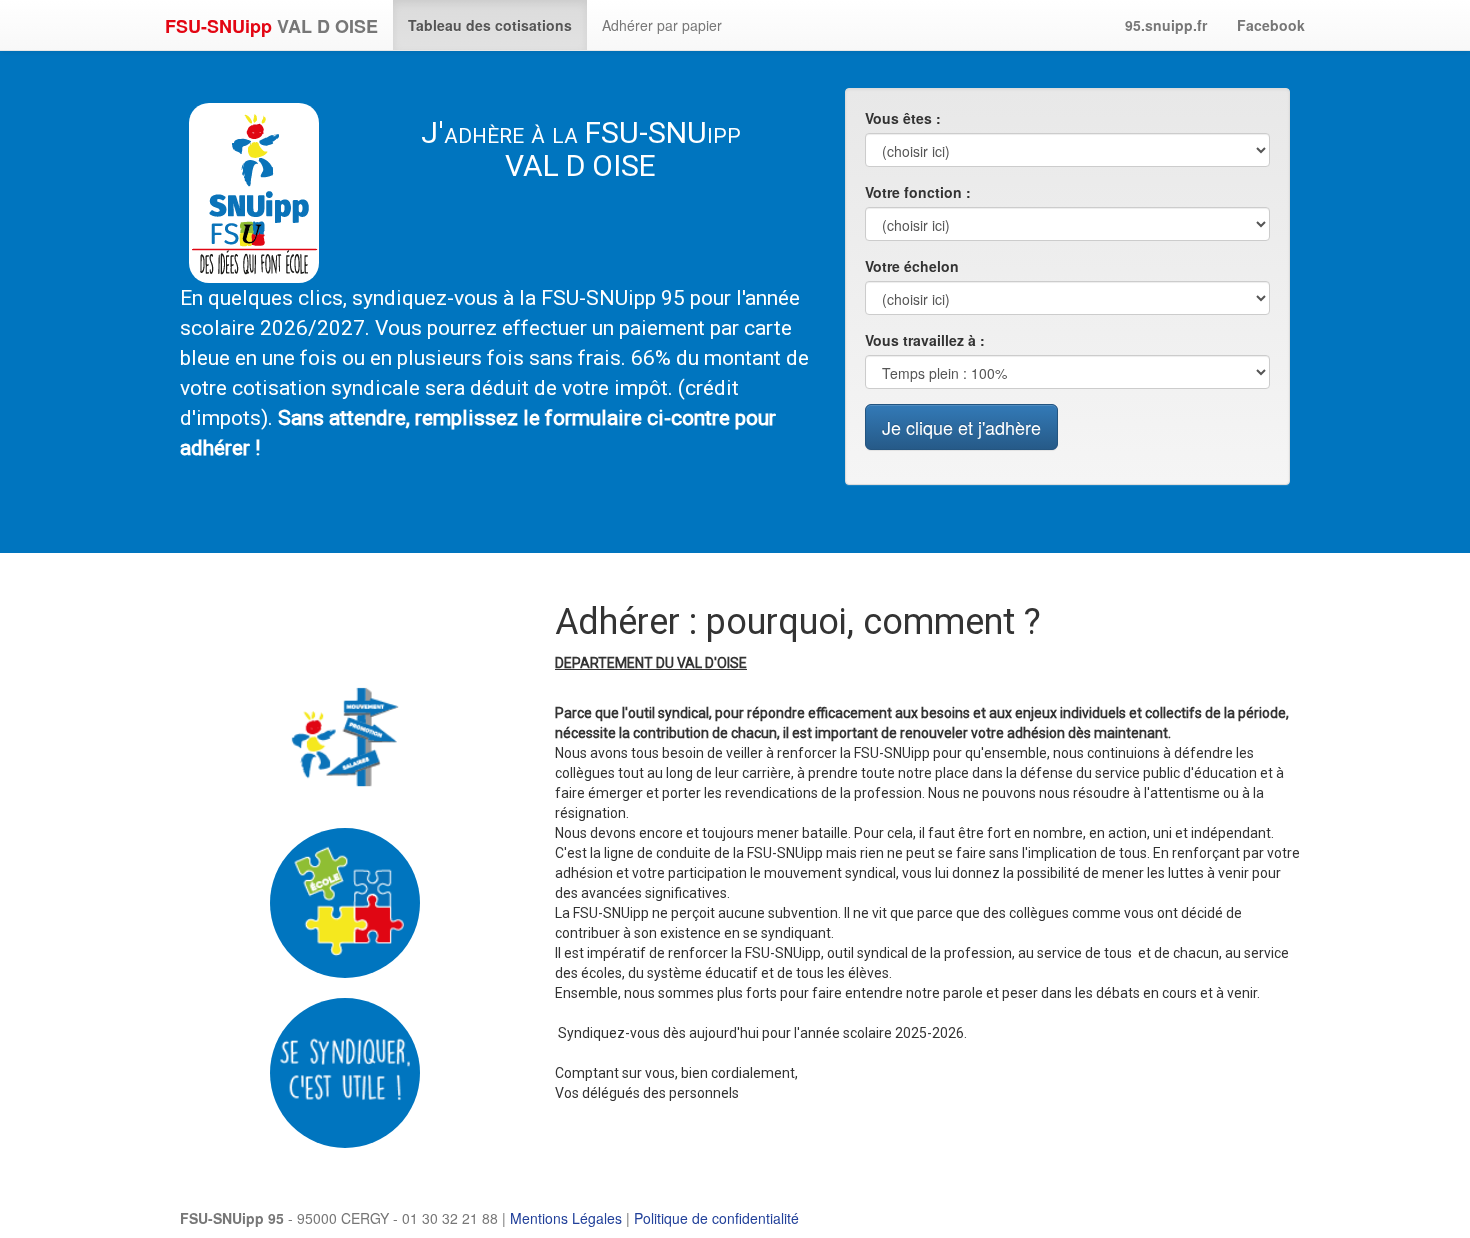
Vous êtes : (903, 118)
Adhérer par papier (662, 25)
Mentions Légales (566, 1218)
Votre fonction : (918, 192)
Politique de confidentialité (716, 1218)
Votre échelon (912, 266)
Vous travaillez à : (925, 340)
